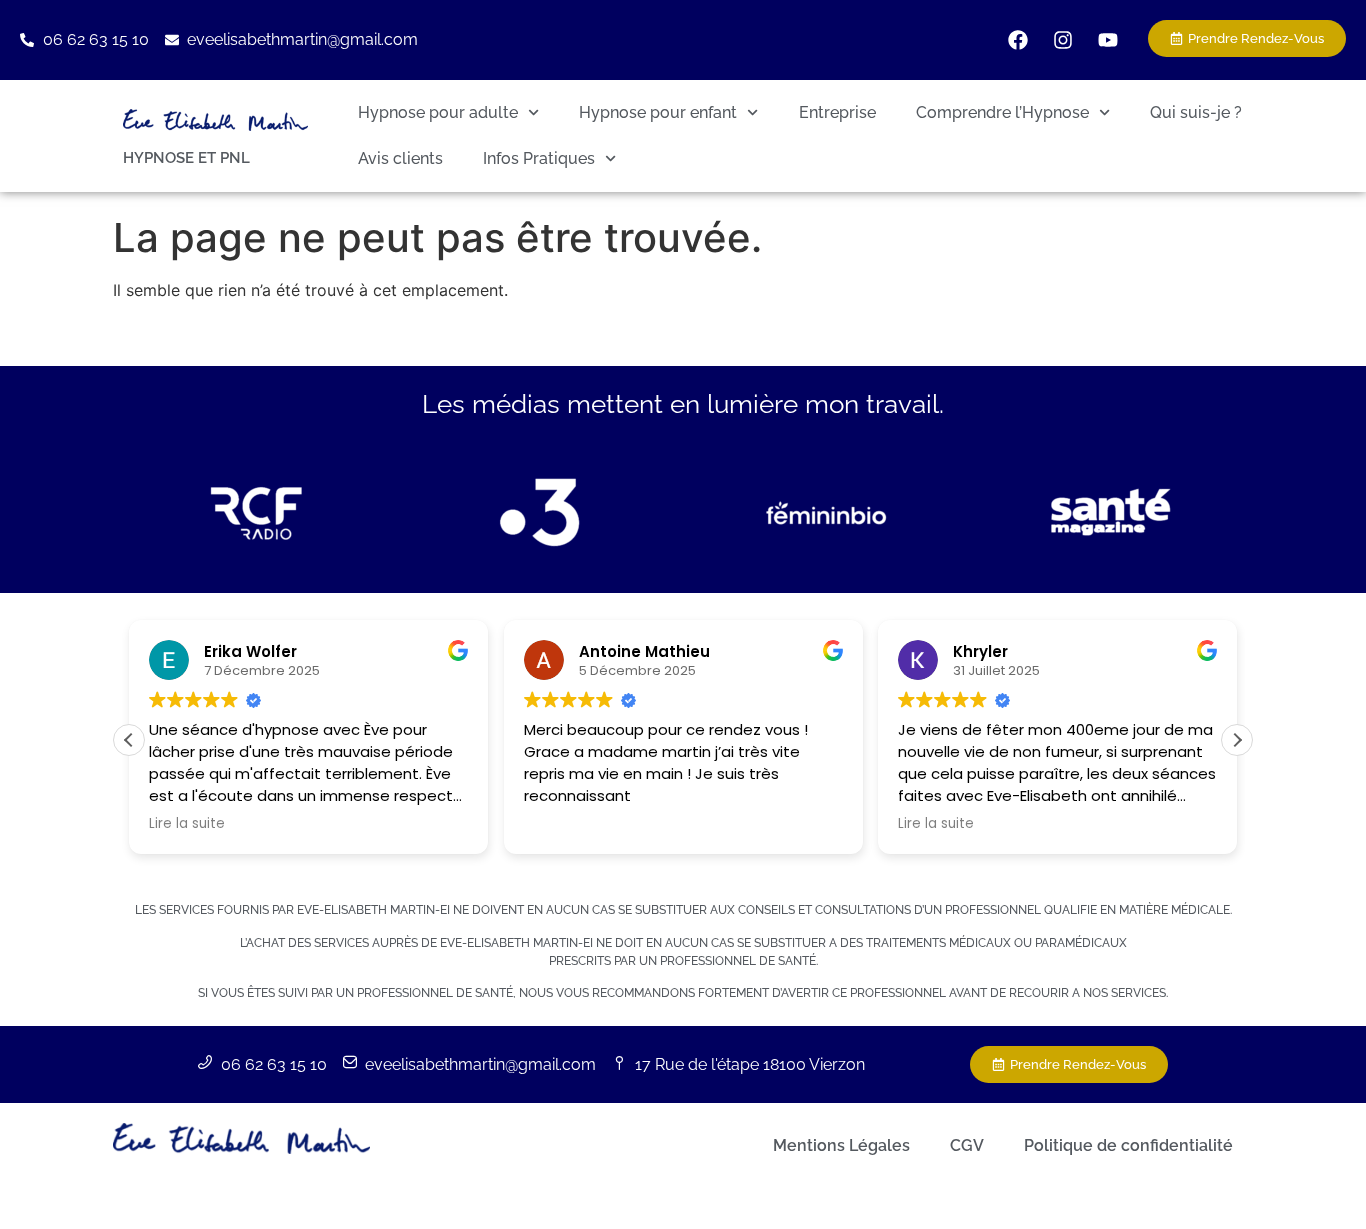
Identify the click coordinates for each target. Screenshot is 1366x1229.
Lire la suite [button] (187, 824)
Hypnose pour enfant (658, 112)
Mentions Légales (841, 1145)
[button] (1237, 740)
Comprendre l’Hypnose (1002, 112)
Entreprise (837, 112)
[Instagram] (1063, 40)
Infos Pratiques (539, 158)
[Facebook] (1018, 40)
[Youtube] (1108, 40)
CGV (967, 1145)
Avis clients (400, 158)
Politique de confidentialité (1128, 1145)
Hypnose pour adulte (438, 112)
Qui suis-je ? (1196, 112)
